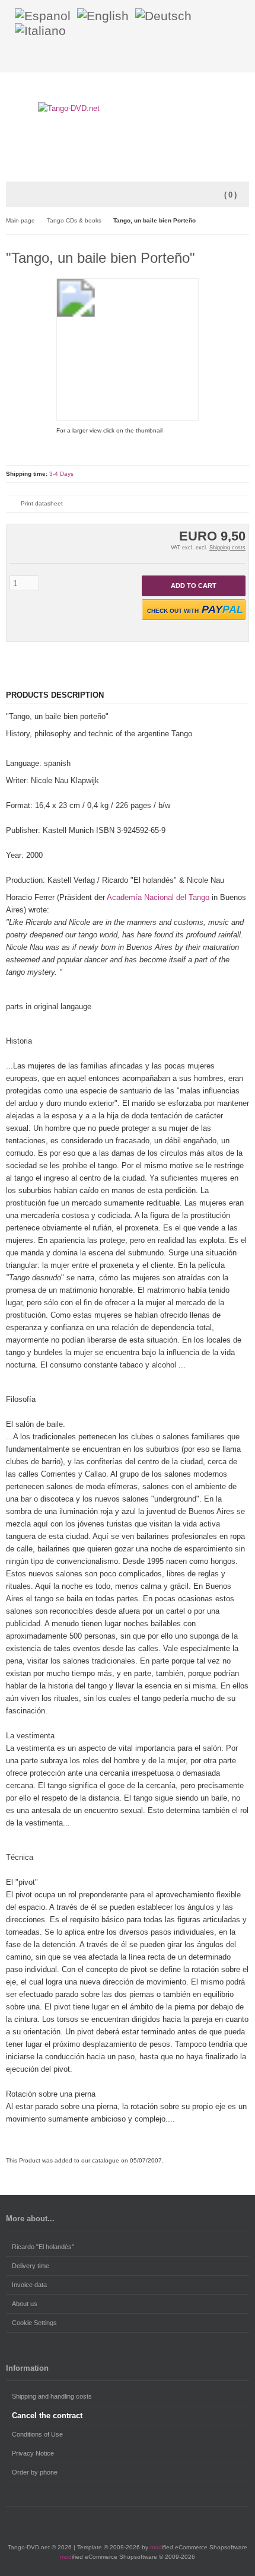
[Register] (241, 57)
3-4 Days (61, 474)
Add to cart (194, 586)
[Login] (226, 57)
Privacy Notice (33, 2453)
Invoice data (29, 2285)
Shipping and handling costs (52, 2396)
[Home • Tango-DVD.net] (128, 108)
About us (25, 2304)
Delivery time (31, 2266)
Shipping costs (227, 548)
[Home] (211, 57)
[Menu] (14, 195)
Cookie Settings (34, 2323)
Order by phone (35, 2472)
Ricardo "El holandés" (43, 2247)
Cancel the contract (47, 2416)
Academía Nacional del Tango (158, 897)
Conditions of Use (37, 2434)
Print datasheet (42, 503)
